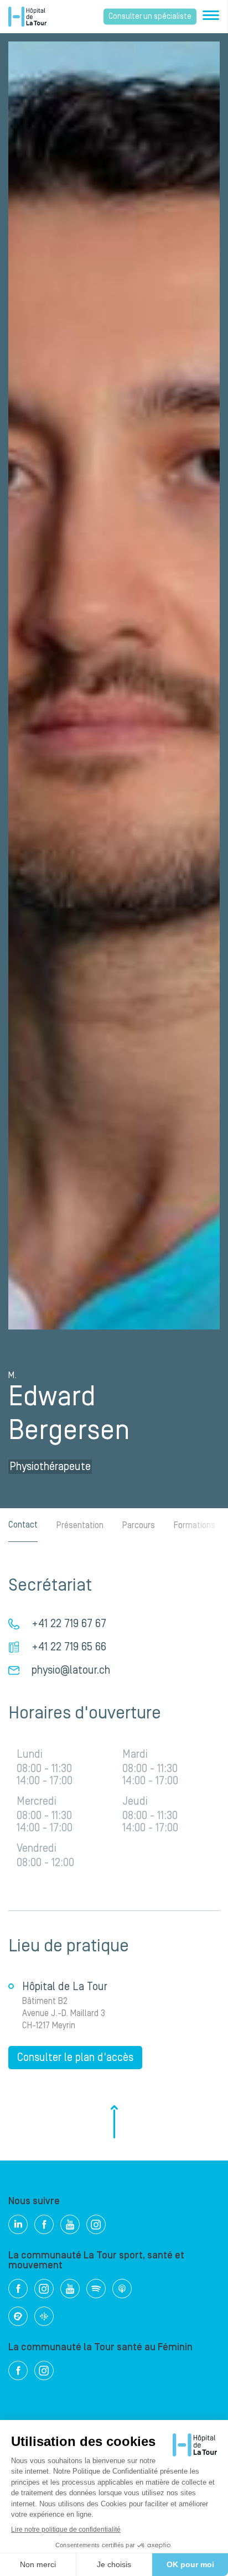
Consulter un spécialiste (150, 17)
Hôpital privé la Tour (27, 17)
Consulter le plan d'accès (75, 2058)
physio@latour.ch (71, 1670)
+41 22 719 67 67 (69, 1624)
